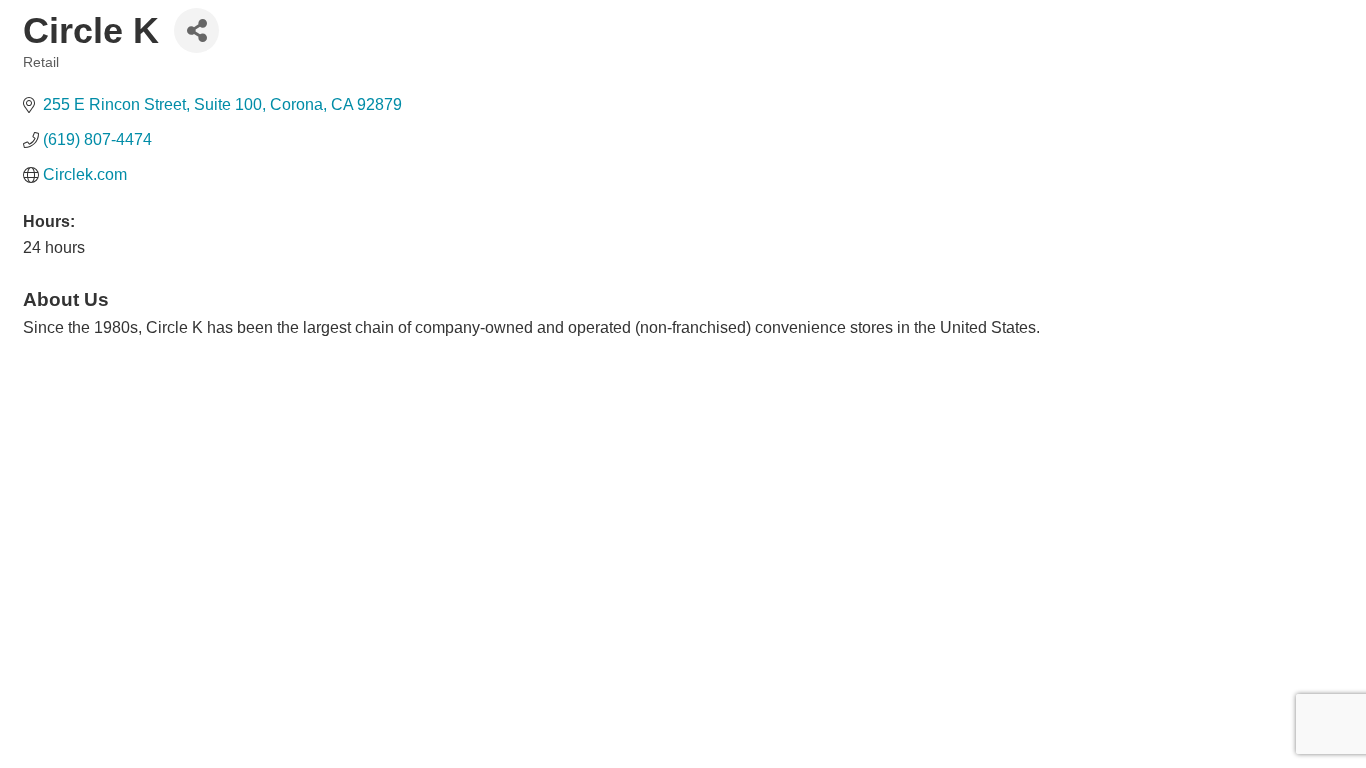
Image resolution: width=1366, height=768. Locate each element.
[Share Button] (196, 30)
